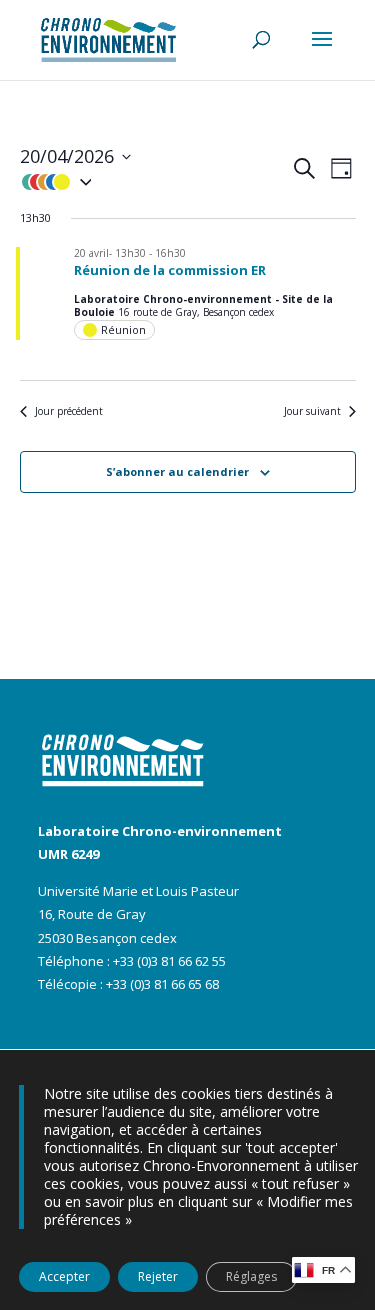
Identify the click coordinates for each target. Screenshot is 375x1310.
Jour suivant (312, 411)
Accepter (64, 1276)
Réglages (251, 1276)
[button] (155, 181)
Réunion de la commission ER (170, 270)
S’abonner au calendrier (177, 471)
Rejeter (158, 1276)
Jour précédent (69, 411)
